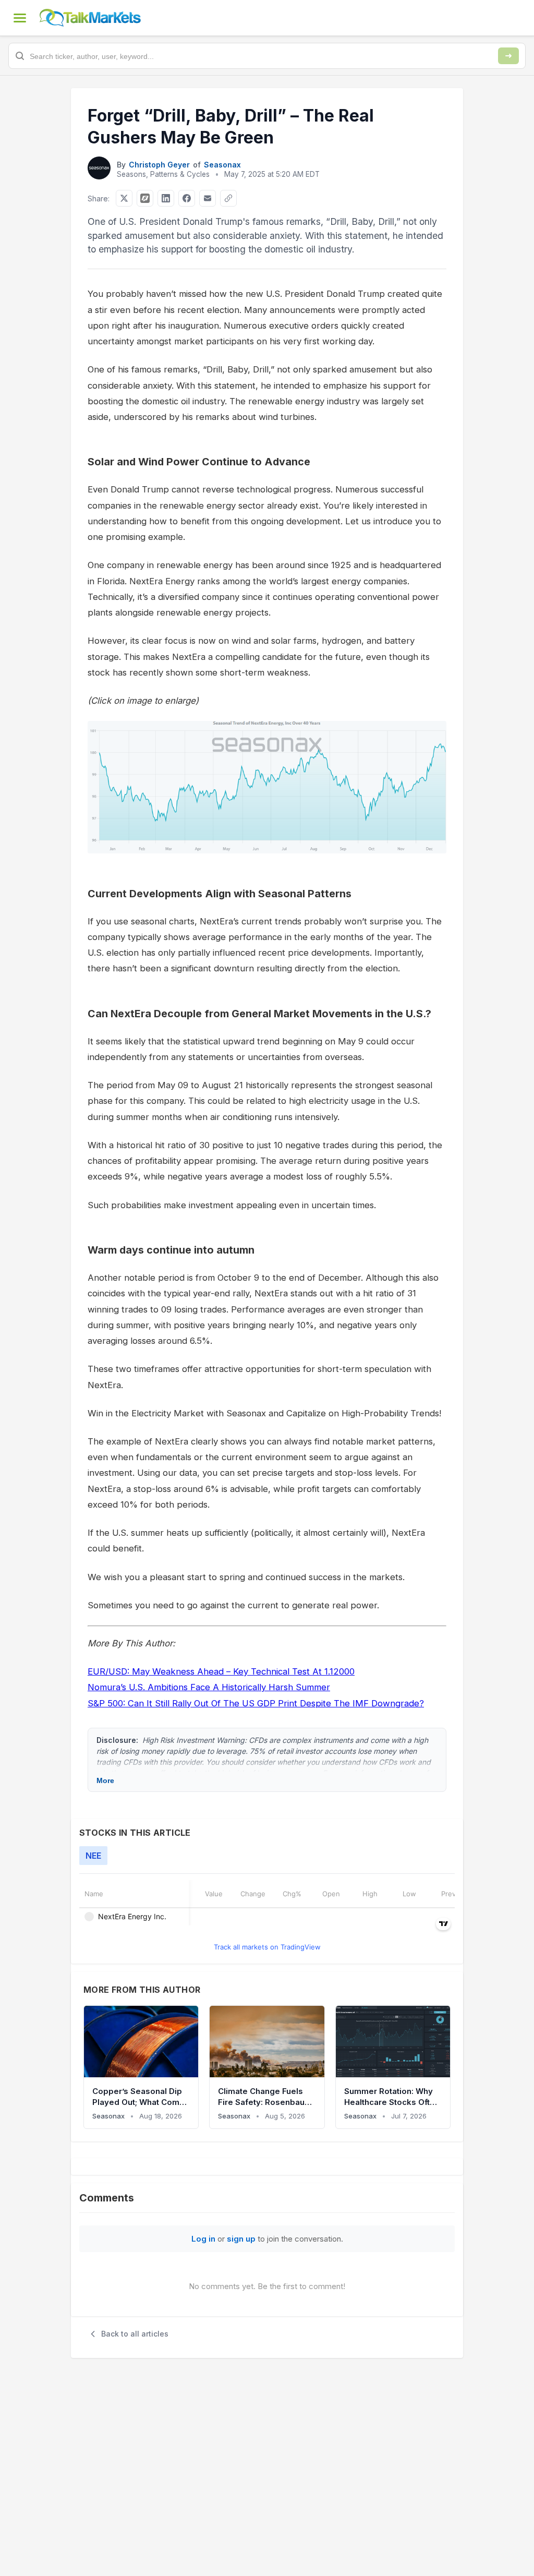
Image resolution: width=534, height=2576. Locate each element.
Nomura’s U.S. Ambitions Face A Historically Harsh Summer (209, 1687)
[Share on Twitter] (124, 198)
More (105, 1780)
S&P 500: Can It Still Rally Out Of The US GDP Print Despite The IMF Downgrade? (256, 1703)
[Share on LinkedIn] (166, 198)
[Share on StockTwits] (145, 198)
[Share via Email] (208, 198)
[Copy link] (228, 198)
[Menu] (20, 18)
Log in (203, 2239)
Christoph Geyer (159, 165)
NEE (93, 1856)
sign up (241, 2239)
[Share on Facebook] (187, 198)
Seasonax (222, 165)
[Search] (508, 56)
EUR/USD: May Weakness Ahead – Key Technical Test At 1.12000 (221, 1671)
